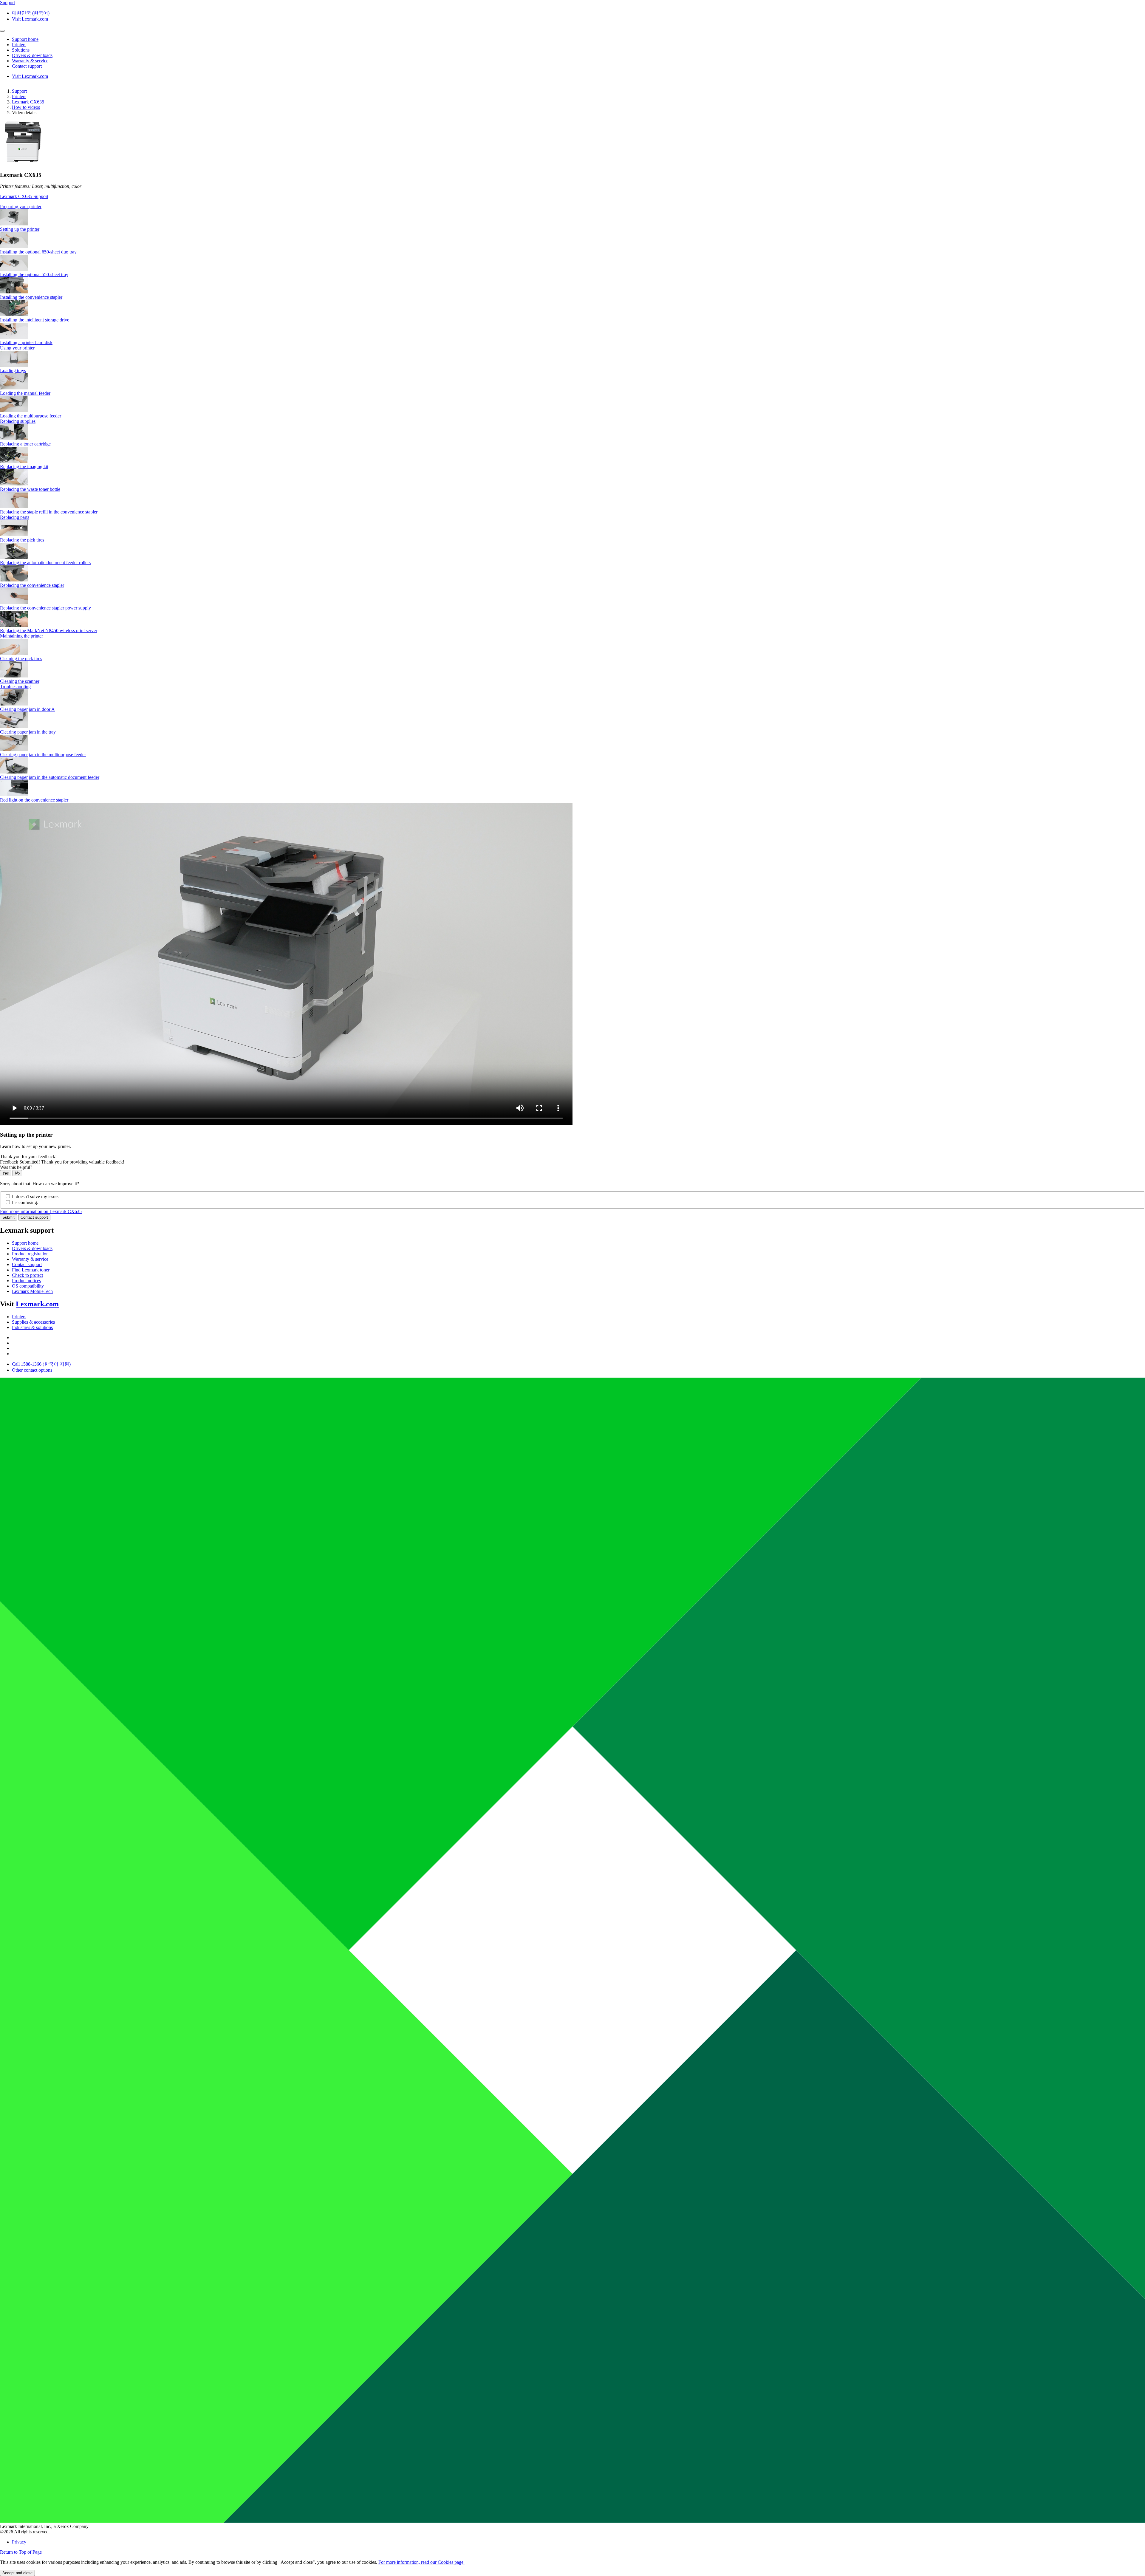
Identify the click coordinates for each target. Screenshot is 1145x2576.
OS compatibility (28, 1286)
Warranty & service (30, 1259)
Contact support (34, 1217)
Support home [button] (25, 39)
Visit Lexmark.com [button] (30, 19)
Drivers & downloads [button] (32, 55)
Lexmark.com (37, 1304)
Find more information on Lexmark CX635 (41, 1211)
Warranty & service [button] (30, 61)
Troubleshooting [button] (15, 687)
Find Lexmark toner (31, 1270)
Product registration (30, 1254)
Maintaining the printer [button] (21, 636)
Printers (19, 96)
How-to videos (26, 107)
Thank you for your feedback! (28, 1157)
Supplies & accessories (33, 1322)
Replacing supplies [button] (18, 421)
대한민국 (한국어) (31, 13)
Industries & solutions (32, 1327)
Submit (8, 1217)
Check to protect (27, 1275)
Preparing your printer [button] (21, 206)
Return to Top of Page (21, 2552)
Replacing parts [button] (15, 517)
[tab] (572, 207)
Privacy (19, 2542)
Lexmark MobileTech (32, 1291)
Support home (25, 1243)
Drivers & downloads (32, 1248)
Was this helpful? (16, 1167)
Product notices (26, 1281)
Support (19, 91)
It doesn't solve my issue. (35, 1196)
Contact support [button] (27, 66)
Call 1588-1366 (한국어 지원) (41, 1364)
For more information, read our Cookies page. (421, 2562)
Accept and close (17, 2573)
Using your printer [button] (17, 348)
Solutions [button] (21, 50)
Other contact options (32, 1370)
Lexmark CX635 (28, 102)
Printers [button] (19, 45)
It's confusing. (25, 1202)
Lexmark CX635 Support (24, 196)
